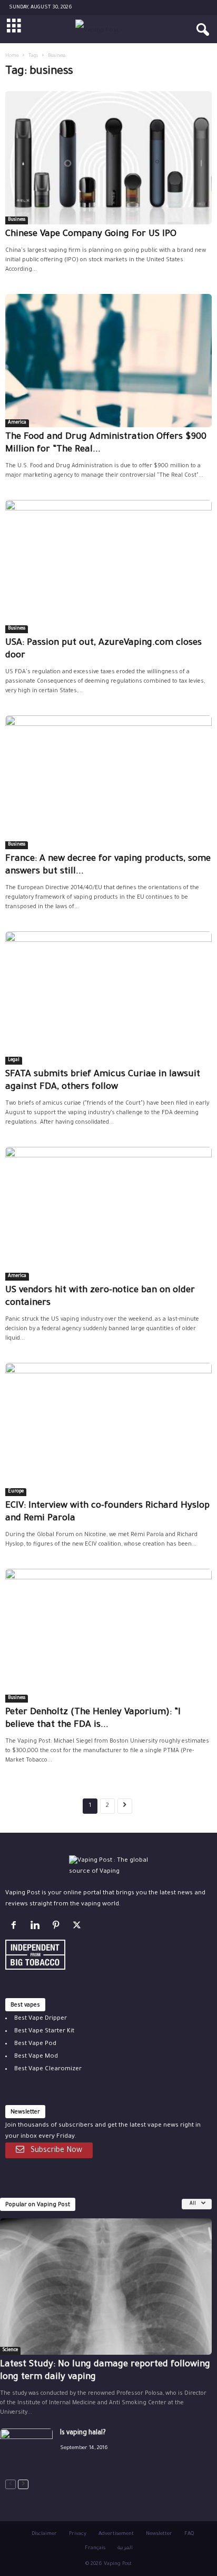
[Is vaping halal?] (26, 2448)
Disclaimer (44, 2534)
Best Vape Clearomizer (48, 2069)
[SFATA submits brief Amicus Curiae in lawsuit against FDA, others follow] (108, 998)
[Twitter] (78, 1928)
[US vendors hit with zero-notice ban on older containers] (108, 1213)
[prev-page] (11, 2485)
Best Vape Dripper (41, 2019)
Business (17, 220)
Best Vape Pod (35, 2044)
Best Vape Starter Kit (44, 2032)
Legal (14, 1060)
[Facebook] (16, 1928)
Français (95, 2548)
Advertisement (116, 2534)
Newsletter (159, 2534)
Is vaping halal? (83, 2433)
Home (12, 56)
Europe (16, 1492)
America (17, 423)
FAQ (189, 2534)
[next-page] (23, 2485)
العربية (125, 2548)
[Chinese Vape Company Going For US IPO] (108, 158)
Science (10, 2351)
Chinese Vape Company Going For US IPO (91, 235)
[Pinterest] (58, 1928)
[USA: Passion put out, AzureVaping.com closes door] (108, 567)
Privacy (78, 2534)
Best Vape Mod (36, 2057)
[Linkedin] (37, 1928)
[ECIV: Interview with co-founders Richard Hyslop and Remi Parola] (108, 1429)
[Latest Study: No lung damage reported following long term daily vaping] (106, 2287)
